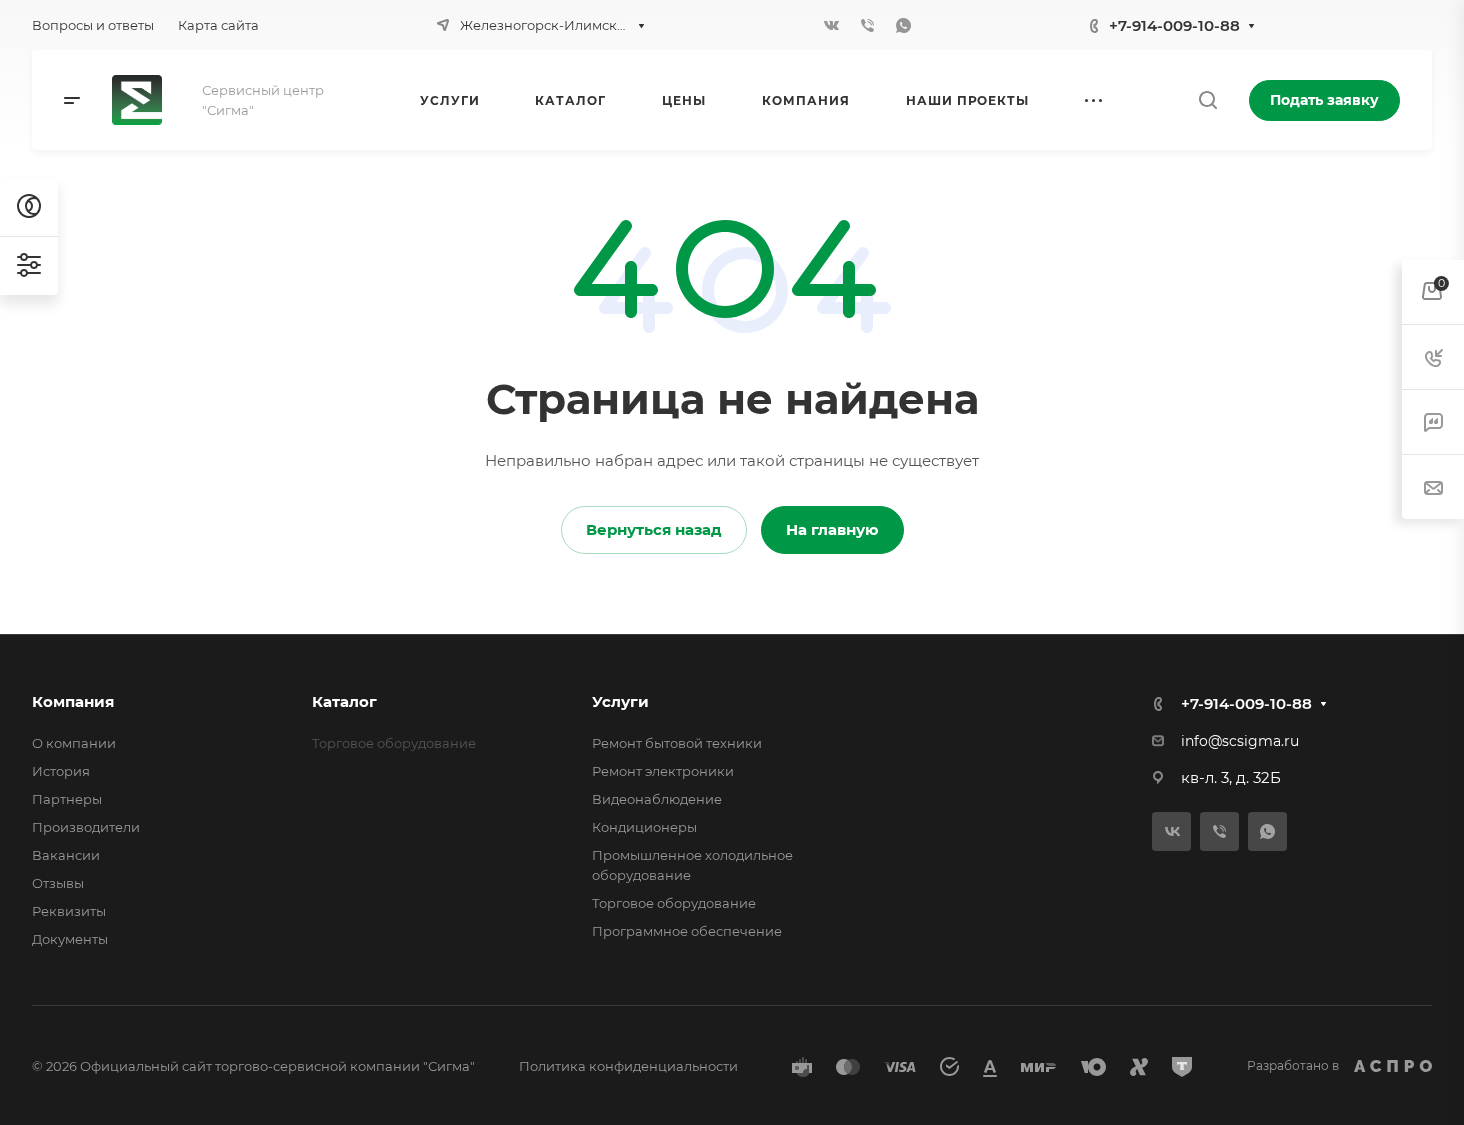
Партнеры (67, 799)
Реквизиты (69, 911)
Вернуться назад (654, 529)
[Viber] (868, 25)
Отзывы (58, 883)
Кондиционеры (644, 827)
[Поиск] (1207, 100)
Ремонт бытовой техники (677, 743)
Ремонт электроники (663, 771)
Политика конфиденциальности (628, 1066)
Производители (86, 827)
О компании (74, 743)
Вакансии (66, 855)
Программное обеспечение (687, 931)
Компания (73, 701)
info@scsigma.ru (1240, 741)
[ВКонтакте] (832, 25)
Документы (70, 939)
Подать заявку (1324, 100)
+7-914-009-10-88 (1174, 25)
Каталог (344, 701)
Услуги (620, 701)
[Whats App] (904, 25)
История (61, 771)
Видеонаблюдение (657, 799)
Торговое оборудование (674, 903)
